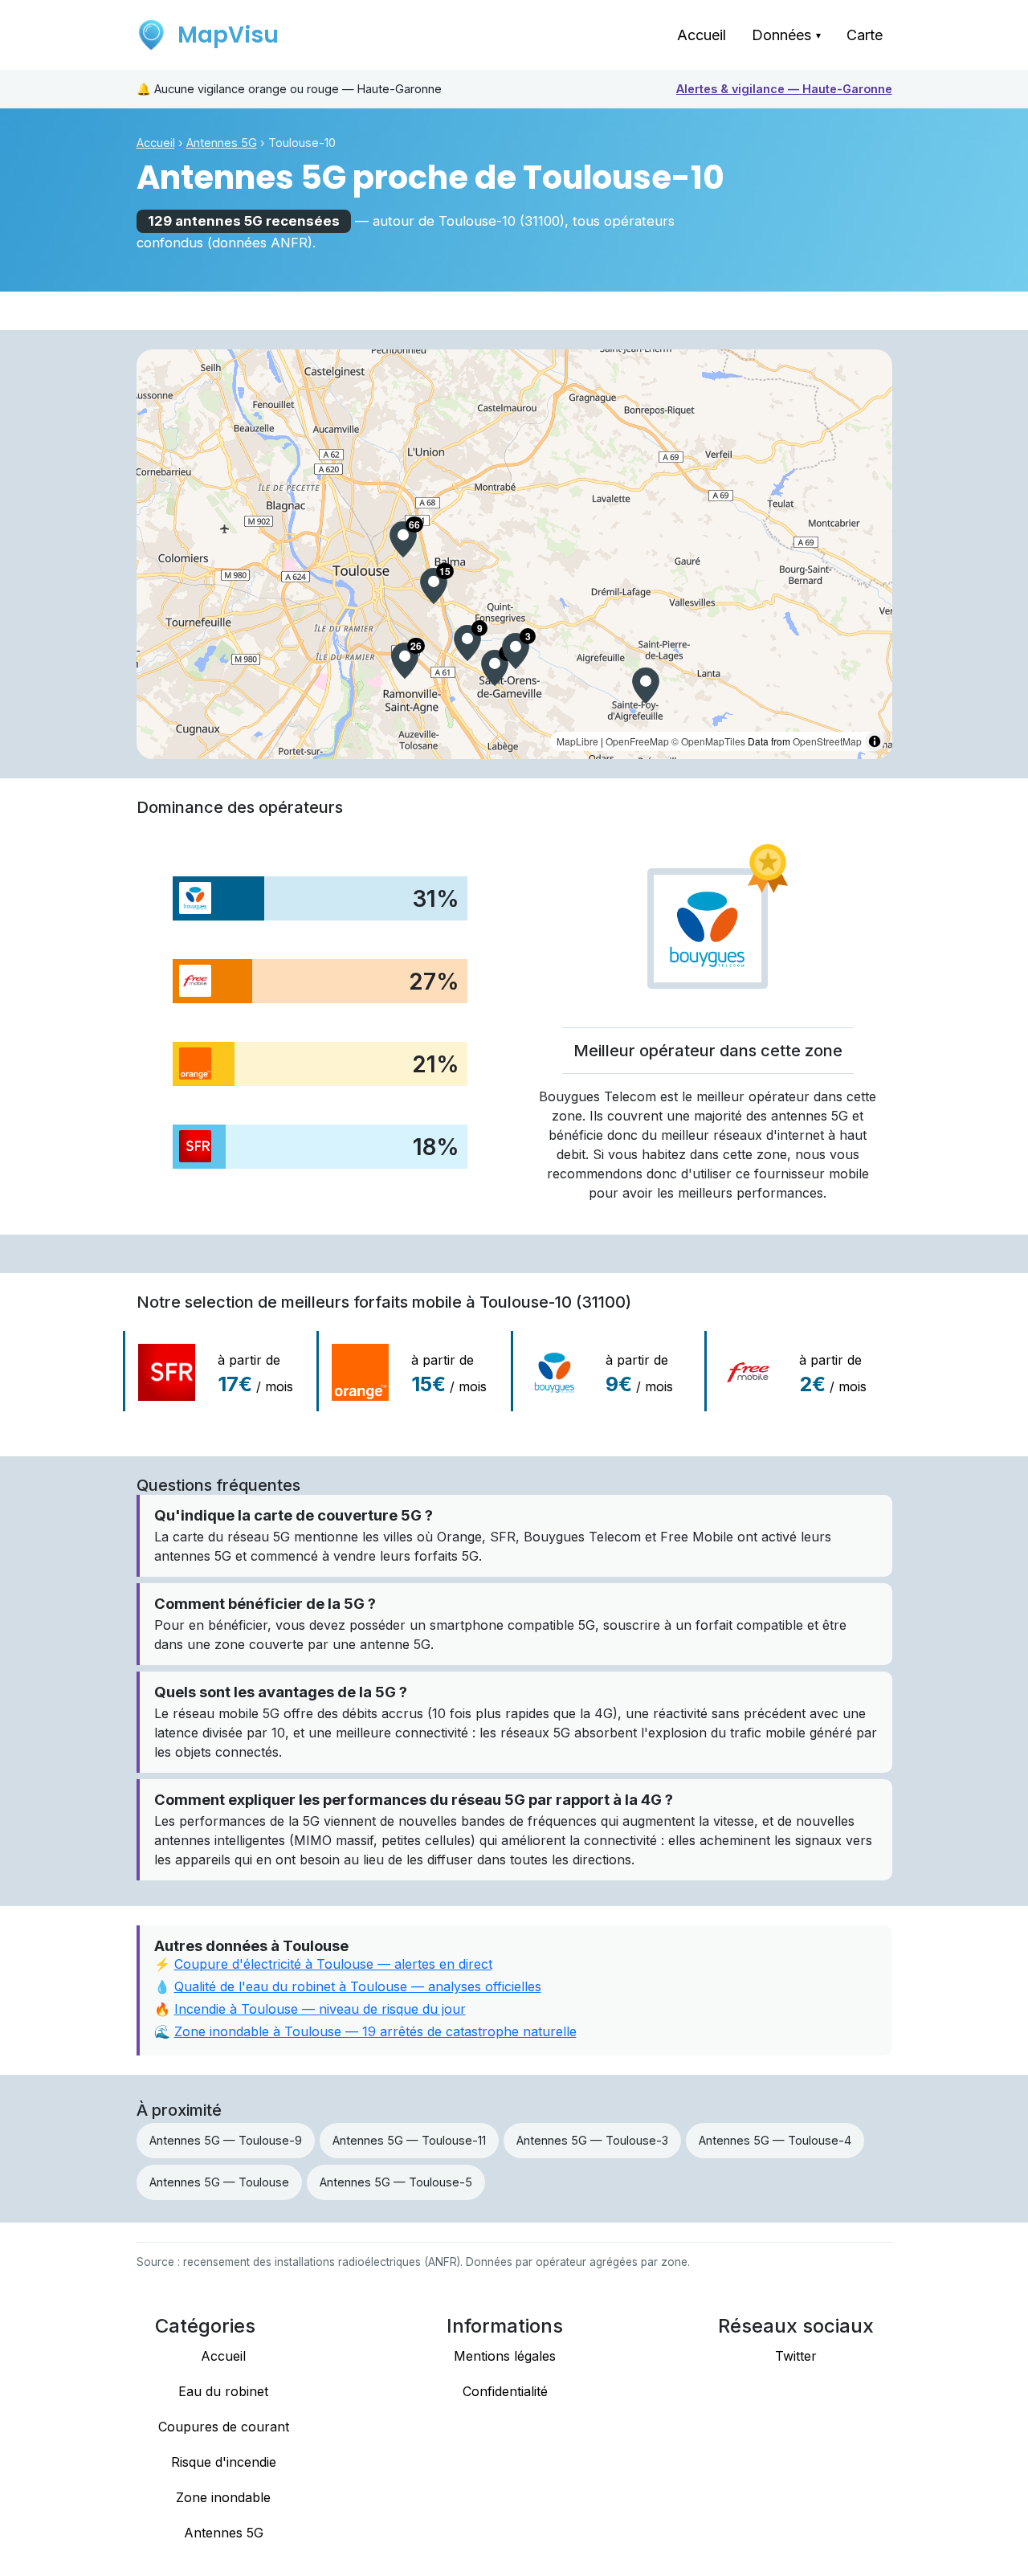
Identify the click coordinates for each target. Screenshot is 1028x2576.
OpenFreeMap (637, 741)
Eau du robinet (223, 2391)
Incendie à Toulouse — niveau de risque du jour (320, 2009)
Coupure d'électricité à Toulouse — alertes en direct (333, 1964)
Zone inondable (223, 2497)
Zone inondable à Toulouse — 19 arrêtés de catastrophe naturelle (375, 2031)
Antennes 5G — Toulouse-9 (226, 2140)
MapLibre (577, 741)
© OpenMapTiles (708, 741)
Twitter (796, 2356)
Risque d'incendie (224, 2462)
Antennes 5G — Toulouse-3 (592, 2140)
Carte (865, 35)
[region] (514, 554)
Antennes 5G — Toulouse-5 (396, 2182)
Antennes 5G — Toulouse (219, 2182)
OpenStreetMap (827, 741)
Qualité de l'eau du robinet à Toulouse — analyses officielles (358, 1986)
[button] (403, 539)
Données (786, 35)
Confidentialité (505, 2391)
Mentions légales (505, 2356)
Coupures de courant (224, 2427)
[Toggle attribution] (875, 741)
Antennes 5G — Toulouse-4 (775, 2140)
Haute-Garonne (784, 89)
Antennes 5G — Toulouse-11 (409, 2140)
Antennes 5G (222, 143)
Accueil (702, 35)
